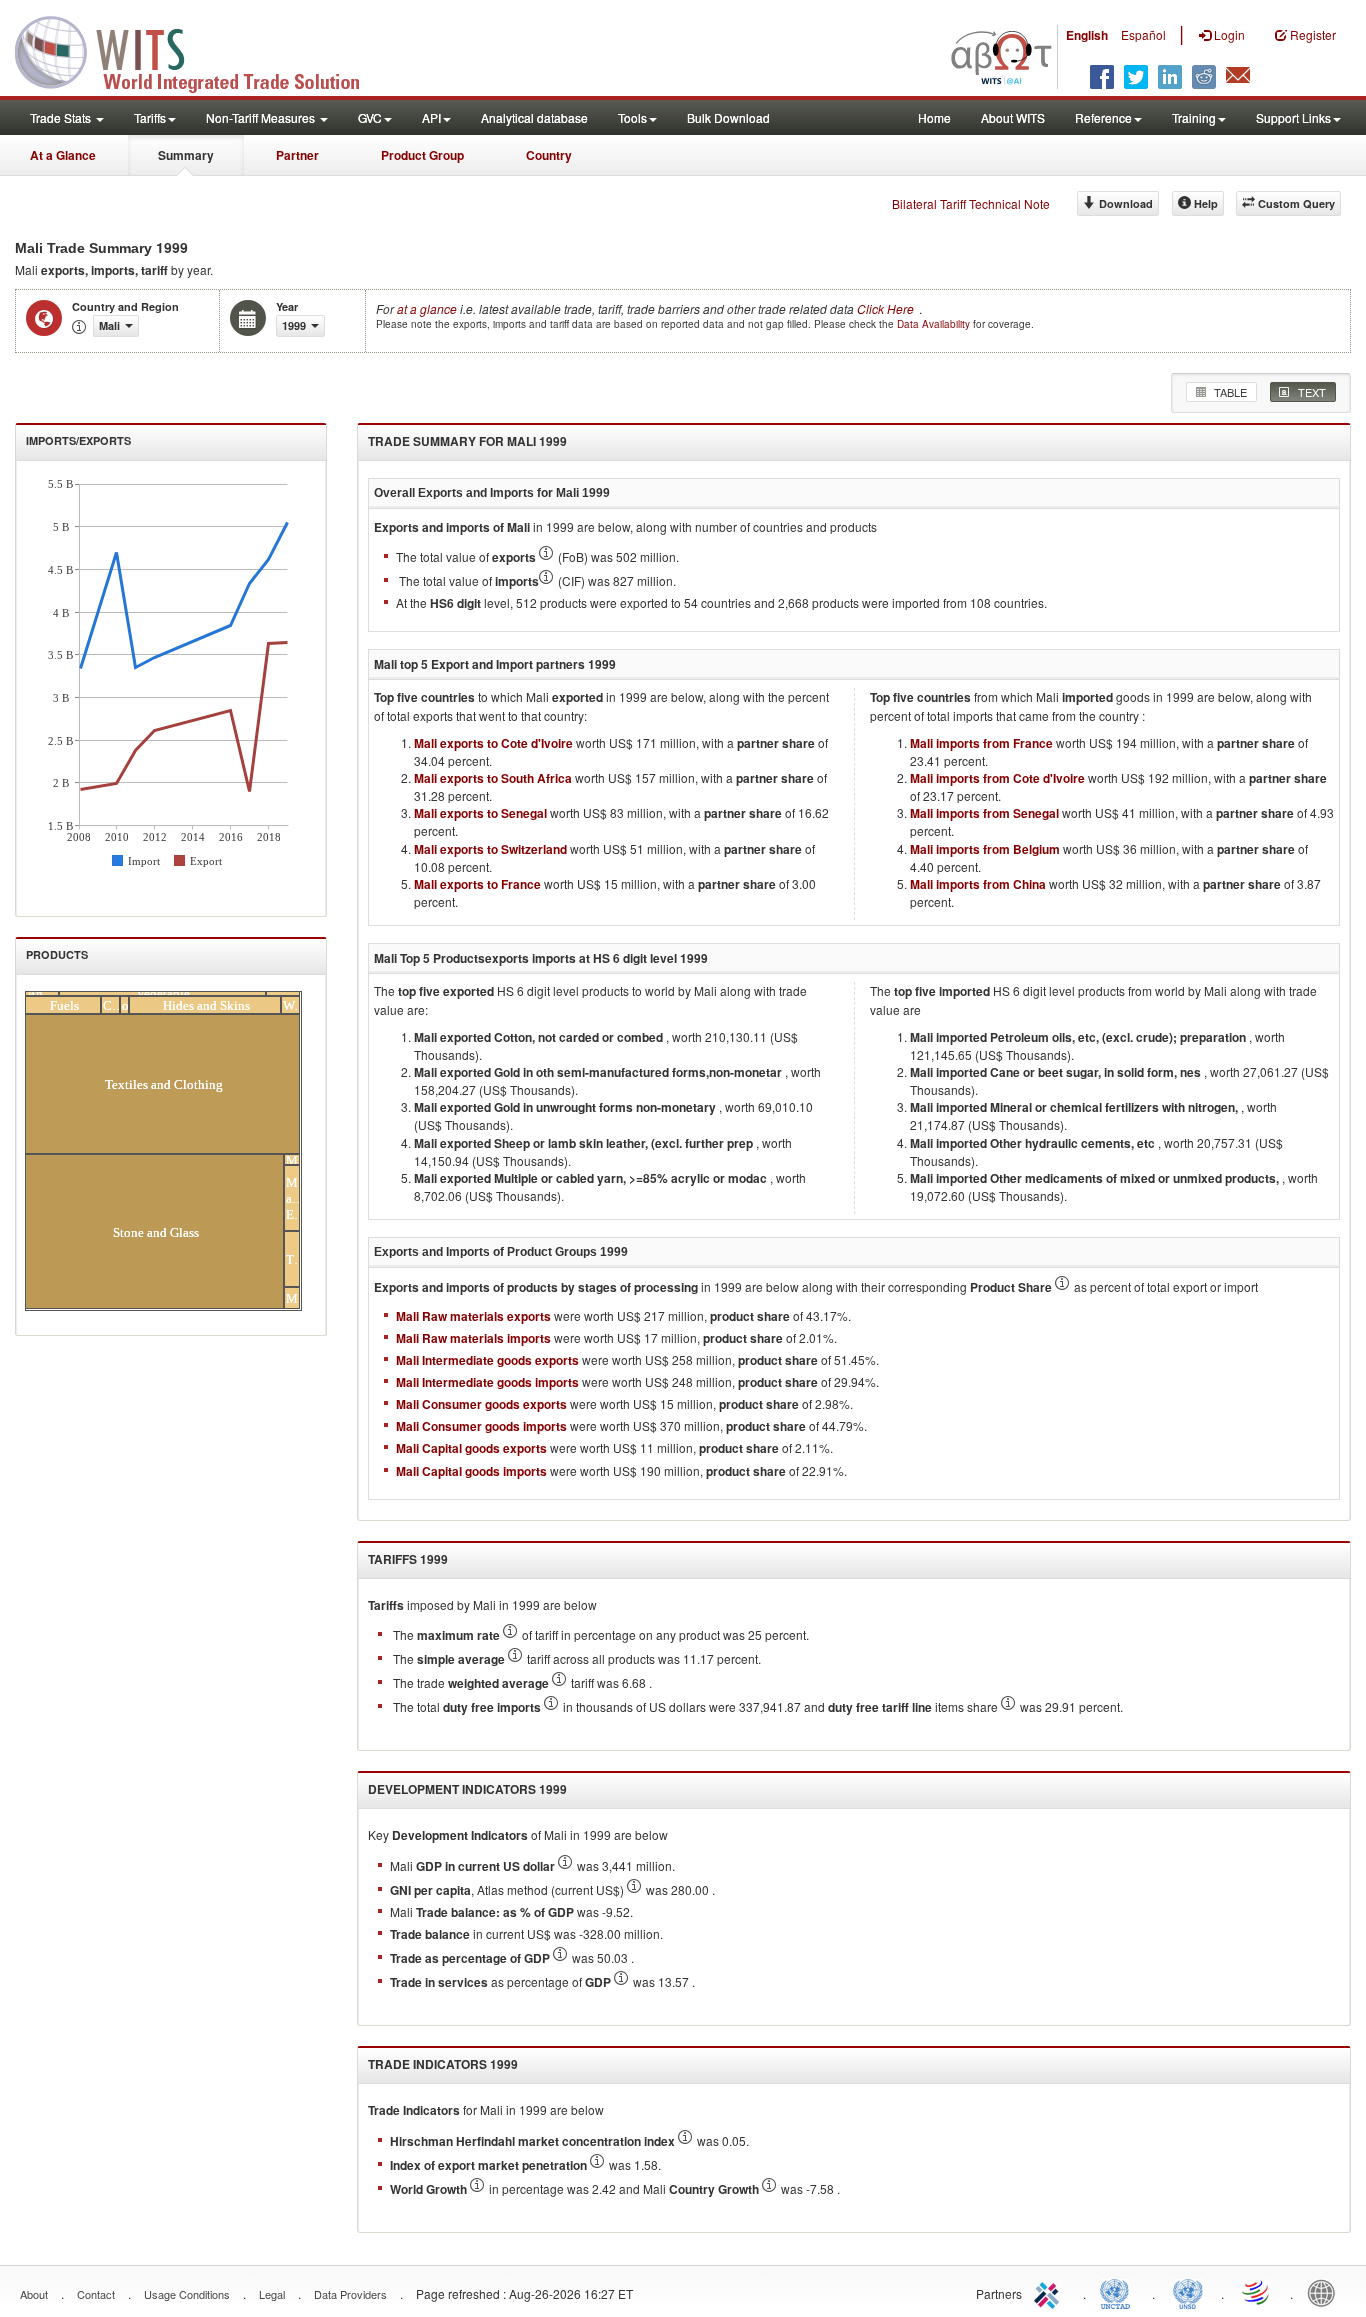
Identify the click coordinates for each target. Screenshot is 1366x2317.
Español (1143, 34)
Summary (186, 155)
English (1087, 35)
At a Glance (63, 155)
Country (549, 155)
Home (934, 117)
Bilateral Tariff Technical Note (971, 203)
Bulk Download (728, 117)
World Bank (1326, 2292)
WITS (200, 50)
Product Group (422, 155)
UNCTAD (1119, 2292)
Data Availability (935, 324)
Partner (297, 155)
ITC (1050, 2292)
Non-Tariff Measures (262, 117)
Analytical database (534, 117)
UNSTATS (1188, 2292)
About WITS (1013, 117)
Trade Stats (62, 117)
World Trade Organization (1257, 2292)
